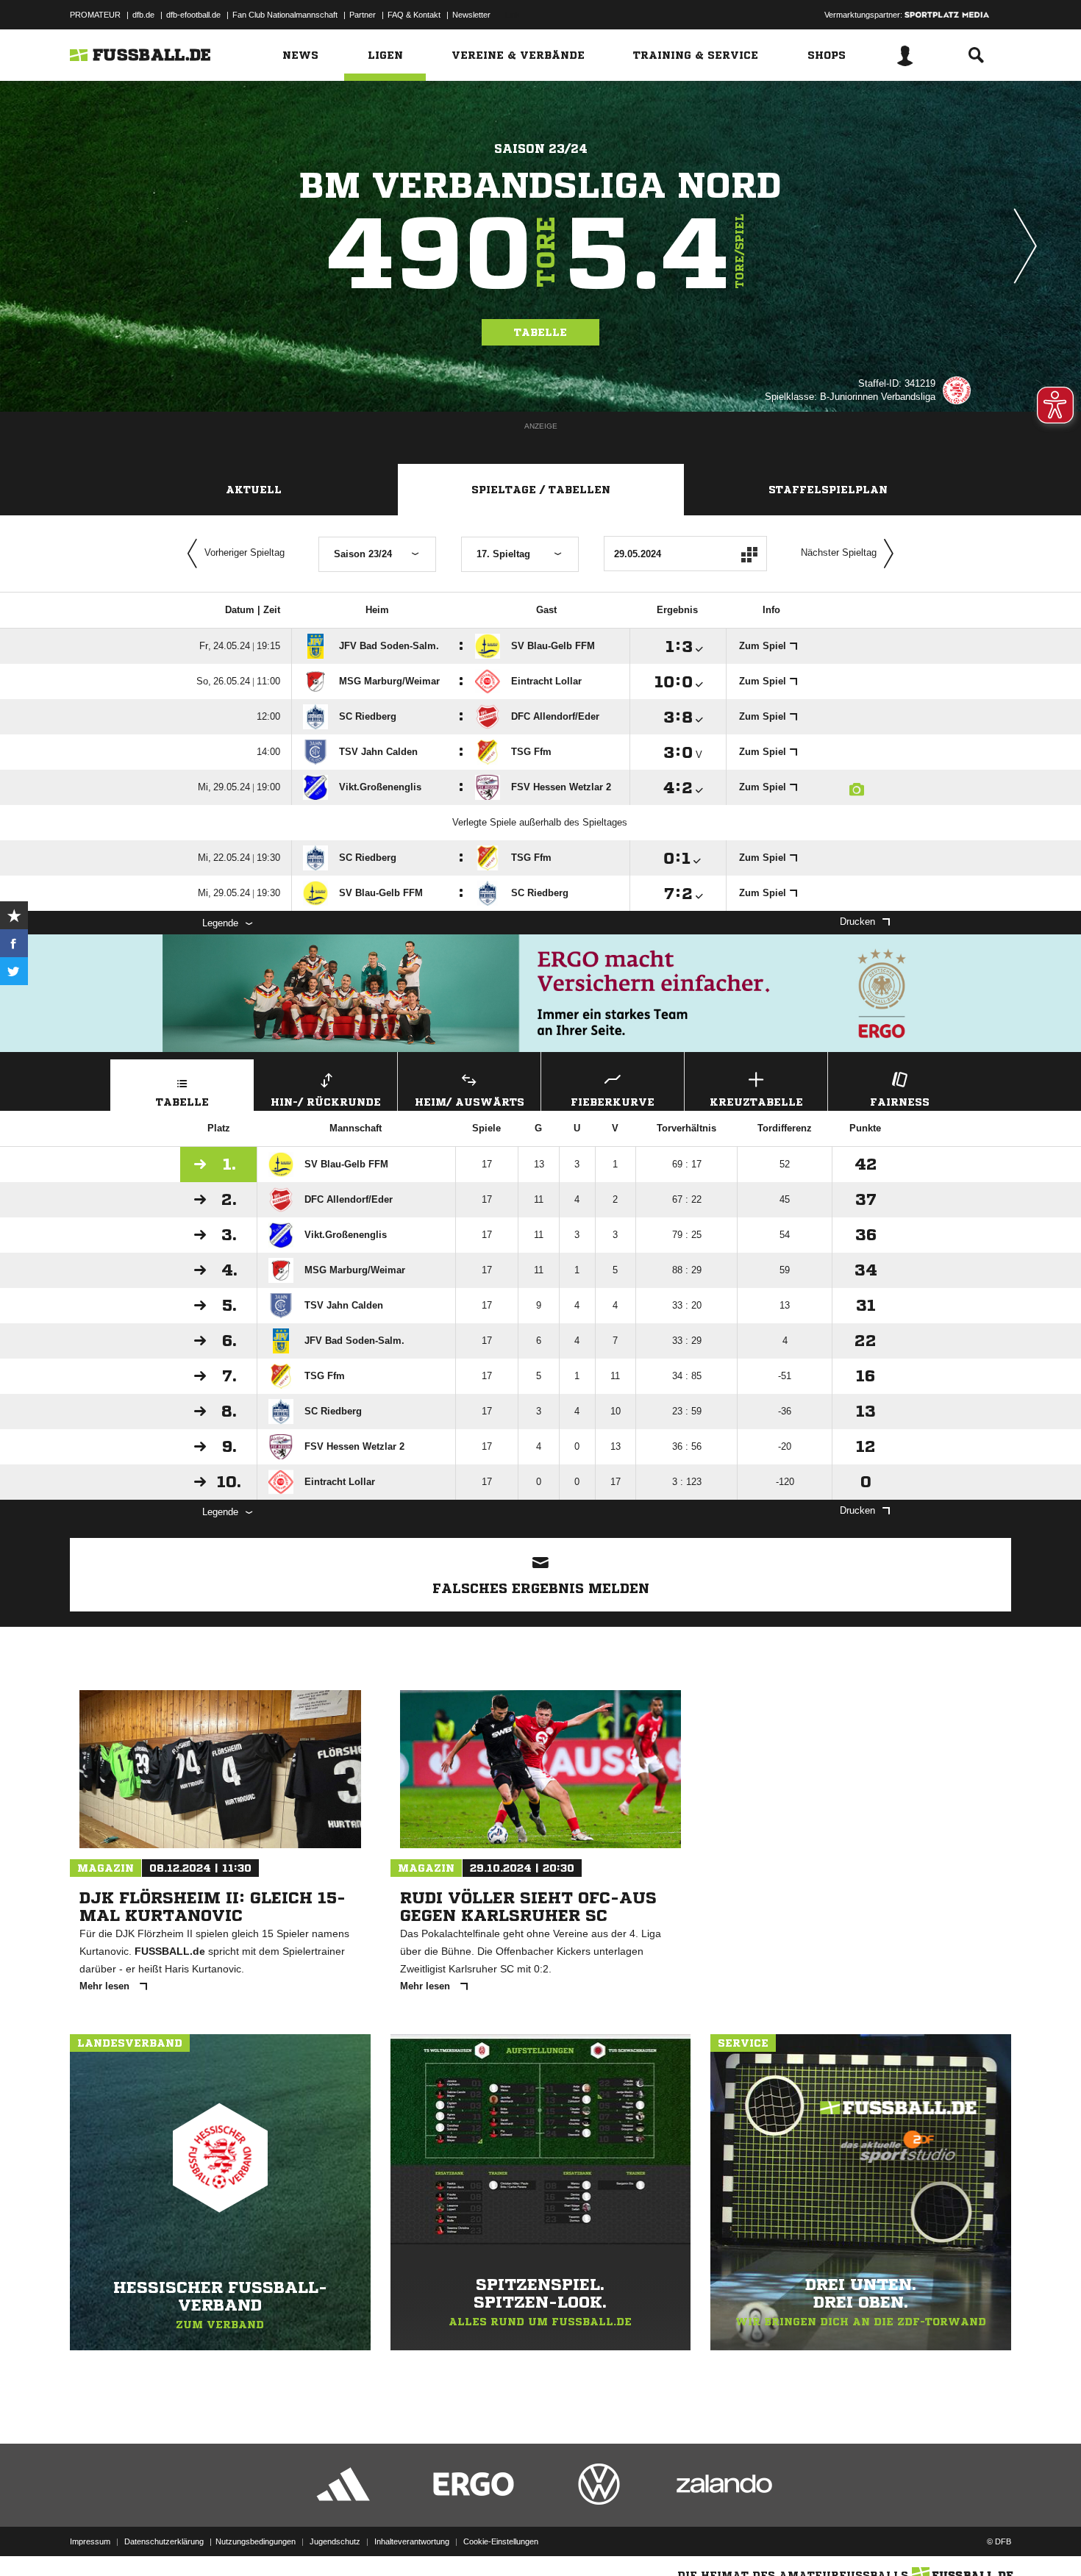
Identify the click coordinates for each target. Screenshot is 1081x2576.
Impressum (90, 2541)
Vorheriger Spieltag (245, 552)
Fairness (900, 1102)
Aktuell (254, 490)
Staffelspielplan (828, 490)
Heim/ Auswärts (470, 1102)
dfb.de (143, 15)
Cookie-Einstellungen (501, 2541)
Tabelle (540, 332)
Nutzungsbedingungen (256, 2541)
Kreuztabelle (756, 1102)
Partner (363, 15)
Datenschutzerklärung (164, 2541)
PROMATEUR (95, 15)
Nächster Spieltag (839, 552)
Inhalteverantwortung (412, 2541)
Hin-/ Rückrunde (326, 1102)
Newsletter (471, 15)
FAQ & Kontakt (414, 15)
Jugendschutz (335, 2541)
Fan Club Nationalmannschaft (285, 15)
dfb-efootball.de (193, 15)
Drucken (857, 922)
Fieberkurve (613, 1102)
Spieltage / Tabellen (541, 490)
